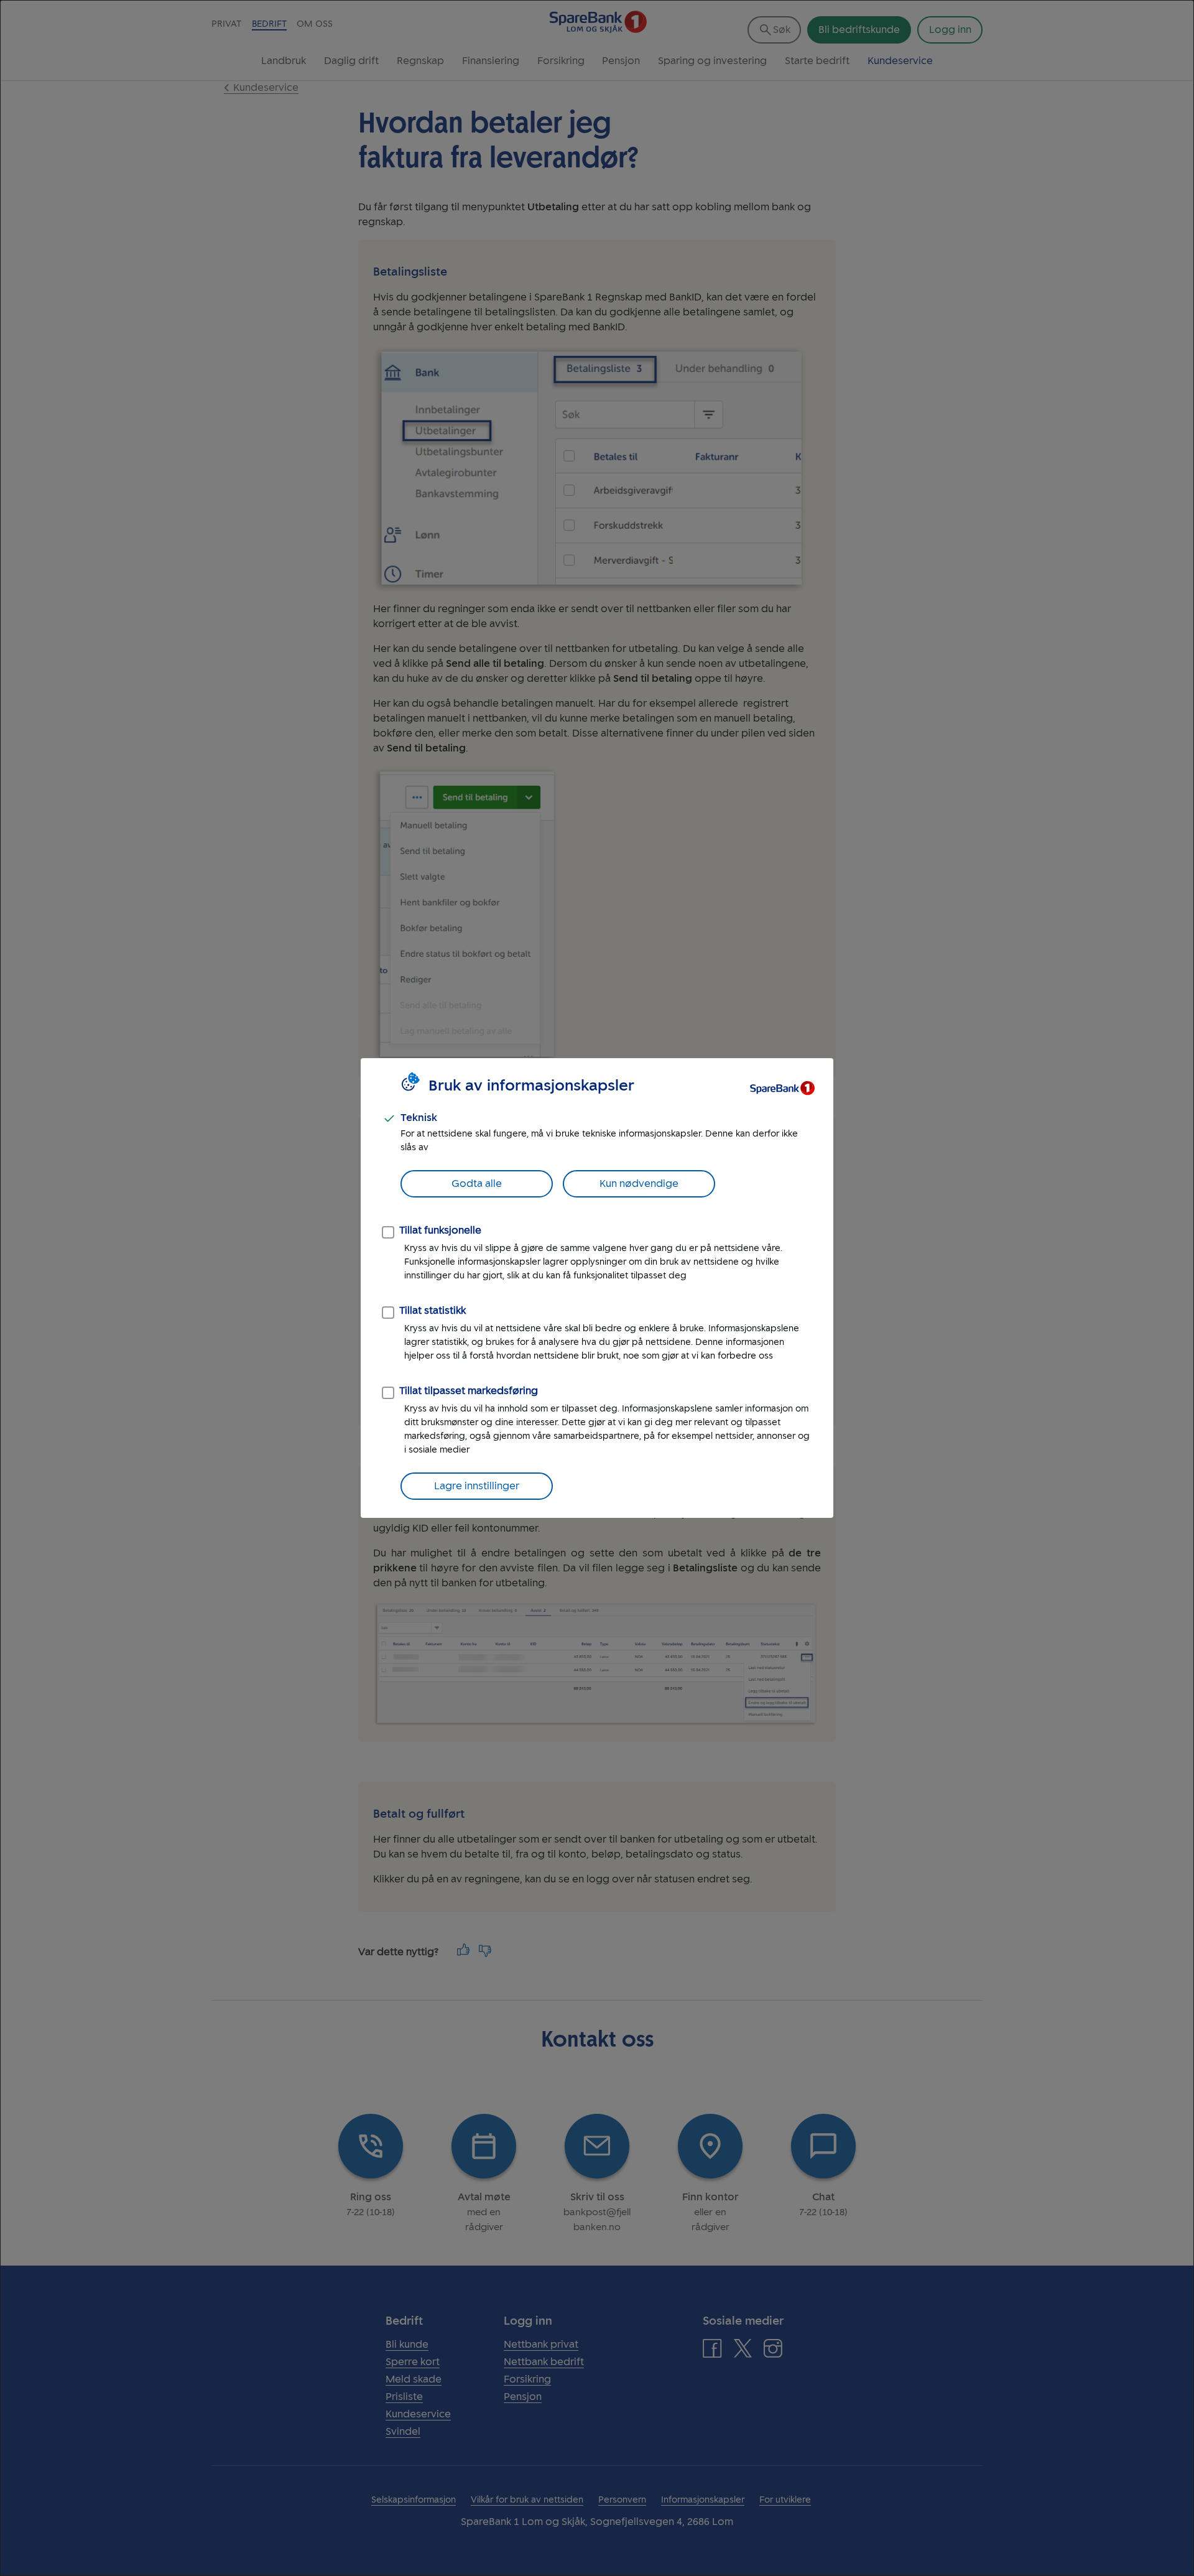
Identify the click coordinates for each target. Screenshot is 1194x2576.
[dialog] (597, 1288)
